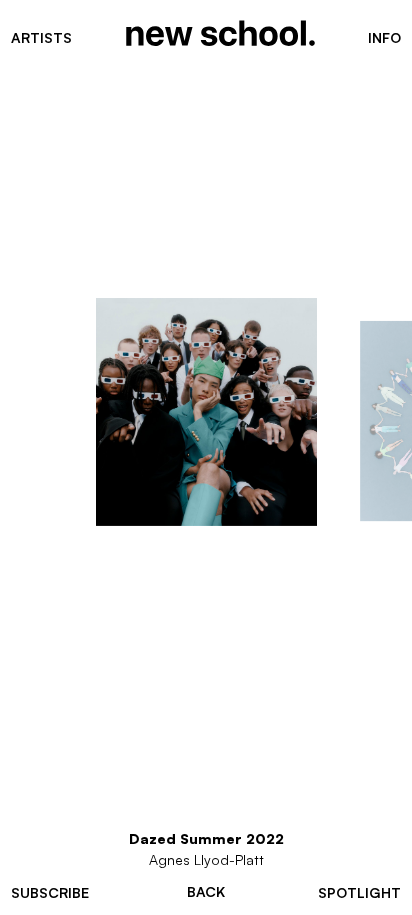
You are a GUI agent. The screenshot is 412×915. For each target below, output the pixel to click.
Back (206, 892)
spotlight (359, 892)
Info (384, 38)
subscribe (50, 892)
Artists (41, 38)
